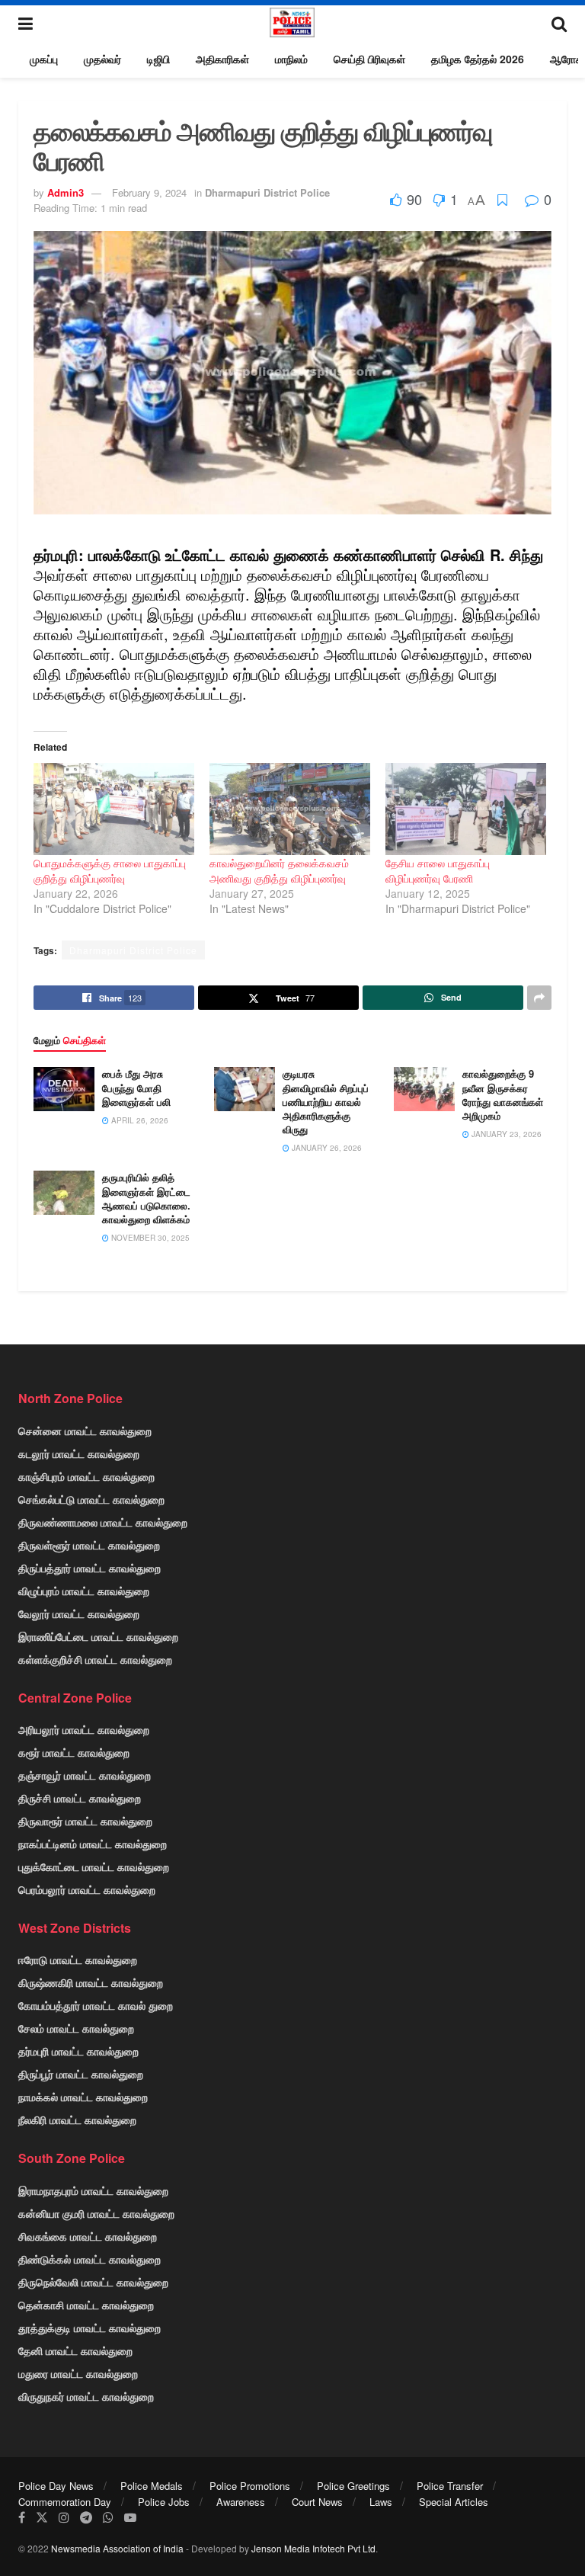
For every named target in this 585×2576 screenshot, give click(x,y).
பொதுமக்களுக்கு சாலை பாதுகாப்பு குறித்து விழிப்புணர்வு (110, 870)
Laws (381, 2502)
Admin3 (66, 192)
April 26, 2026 (139, 1120)
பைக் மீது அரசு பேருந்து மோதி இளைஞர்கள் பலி (136, 1087)
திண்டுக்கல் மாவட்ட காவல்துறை (90, 2259)
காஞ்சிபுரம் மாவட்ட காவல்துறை (86, 1476)
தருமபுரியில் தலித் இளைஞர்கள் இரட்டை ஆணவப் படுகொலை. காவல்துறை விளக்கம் (146, 1198)
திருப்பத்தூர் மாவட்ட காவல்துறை (90, 1568)
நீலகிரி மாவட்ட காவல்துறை (77, 2119)
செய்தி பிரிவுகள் (369, 59)
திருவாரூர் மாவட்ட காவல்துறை (85, 1821)
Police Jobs (164, 2502)
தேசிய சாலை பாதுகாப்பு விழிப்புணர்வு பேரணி (438, 870)
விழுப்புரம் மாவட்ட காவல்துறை (84, 1591)
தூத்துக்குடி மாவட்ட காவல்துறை (90, 2328)
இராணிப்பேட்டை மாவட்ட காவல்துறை (98, 1636)
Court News (317, 2502)
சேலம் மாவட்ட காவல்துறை (76, 2028)
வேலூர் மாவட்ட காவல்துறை (79, 1613)
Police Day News (56, 2486)
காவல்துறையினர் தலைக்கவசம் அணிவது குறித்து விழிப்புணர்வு (279, 870)
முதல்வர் (102, 59)
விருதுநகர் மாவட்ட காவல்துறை (86, 2396)
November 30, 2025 (149, 1238)
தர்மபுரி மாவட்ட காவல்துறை (78, 2051)
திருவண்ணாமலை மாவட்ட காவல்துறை (103, 1522)
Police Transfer (450, 2486)
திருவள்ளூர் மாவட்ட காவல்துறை (89, 1545)
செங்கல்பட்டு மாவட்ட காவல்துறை (91, 1499)
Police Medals (152, 2486)
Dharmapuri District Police (267, 192)
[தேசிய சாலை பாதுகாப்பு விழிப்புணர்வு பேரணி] (466, 809)
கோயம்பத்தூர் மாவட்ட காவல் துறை (96, 2005)
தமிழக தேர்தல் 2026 (478, 59)
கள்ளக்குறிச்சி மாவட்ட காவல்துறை (95, 1659)
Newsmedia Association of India (117, 2548)
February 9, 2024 (149, 192)
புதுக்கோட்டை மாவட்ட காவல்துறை (94, 1866)
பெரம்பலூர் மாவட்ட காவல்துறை (87, 1889)
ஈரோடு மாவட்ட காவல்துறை (78, 1959)
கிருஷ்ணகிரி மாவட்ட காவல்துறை (91, 1982)
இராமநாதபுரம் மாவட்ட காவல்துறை (93, 2190)
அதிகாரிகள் (222, 59)
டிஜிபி (158, 59)
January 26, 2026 (326, 1148)
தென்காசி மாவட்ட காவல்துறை (86, 2305)
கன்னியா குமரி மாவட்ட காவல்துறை (96, 2213)
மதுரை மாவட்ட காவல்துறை (78, 2373)
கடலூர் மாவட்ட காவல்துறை (79, 1453)
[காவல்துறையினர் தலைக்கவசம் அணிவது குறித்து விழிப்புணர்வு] (290, 809)
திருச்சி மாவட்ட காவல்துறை (80, 1798)
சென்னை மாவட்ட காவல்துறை (85, 1431)
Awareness (241, 2502)
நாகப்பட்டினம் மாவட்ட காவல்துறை (93, 1844)
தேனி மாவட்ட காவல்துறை (75, 2350)
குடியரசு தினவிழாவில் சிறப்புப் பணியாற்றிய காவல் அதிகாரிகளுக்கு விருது (326, 1101)
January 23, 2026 (505, 1134)
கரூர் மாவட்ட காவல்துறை (74, 1752)
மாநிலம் (291, 59)
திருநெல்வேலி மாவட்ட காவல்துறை (93, 2282)
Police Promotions (250, 2486)
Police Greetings (353, 2486)
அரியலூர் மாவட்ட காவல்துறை (84, 1729)
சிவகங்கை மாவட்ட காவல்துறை (88, 2236)
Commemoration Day (65, 2502)
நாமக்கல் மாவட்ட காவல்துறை (83, 2097)
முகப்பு (44, 59)
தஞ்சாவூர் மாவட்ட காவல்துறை (85, 1775)
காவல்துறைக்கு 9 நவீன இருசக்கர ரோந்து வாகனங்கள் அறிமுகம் (503, 1094)
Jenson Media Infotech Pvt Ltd (313, 2548)
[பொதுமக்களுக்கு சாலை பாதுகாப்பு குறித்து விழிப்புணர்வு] (114, 809)
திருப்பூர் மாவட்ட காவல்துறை (81, 2074)
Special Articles (454, 2502)
